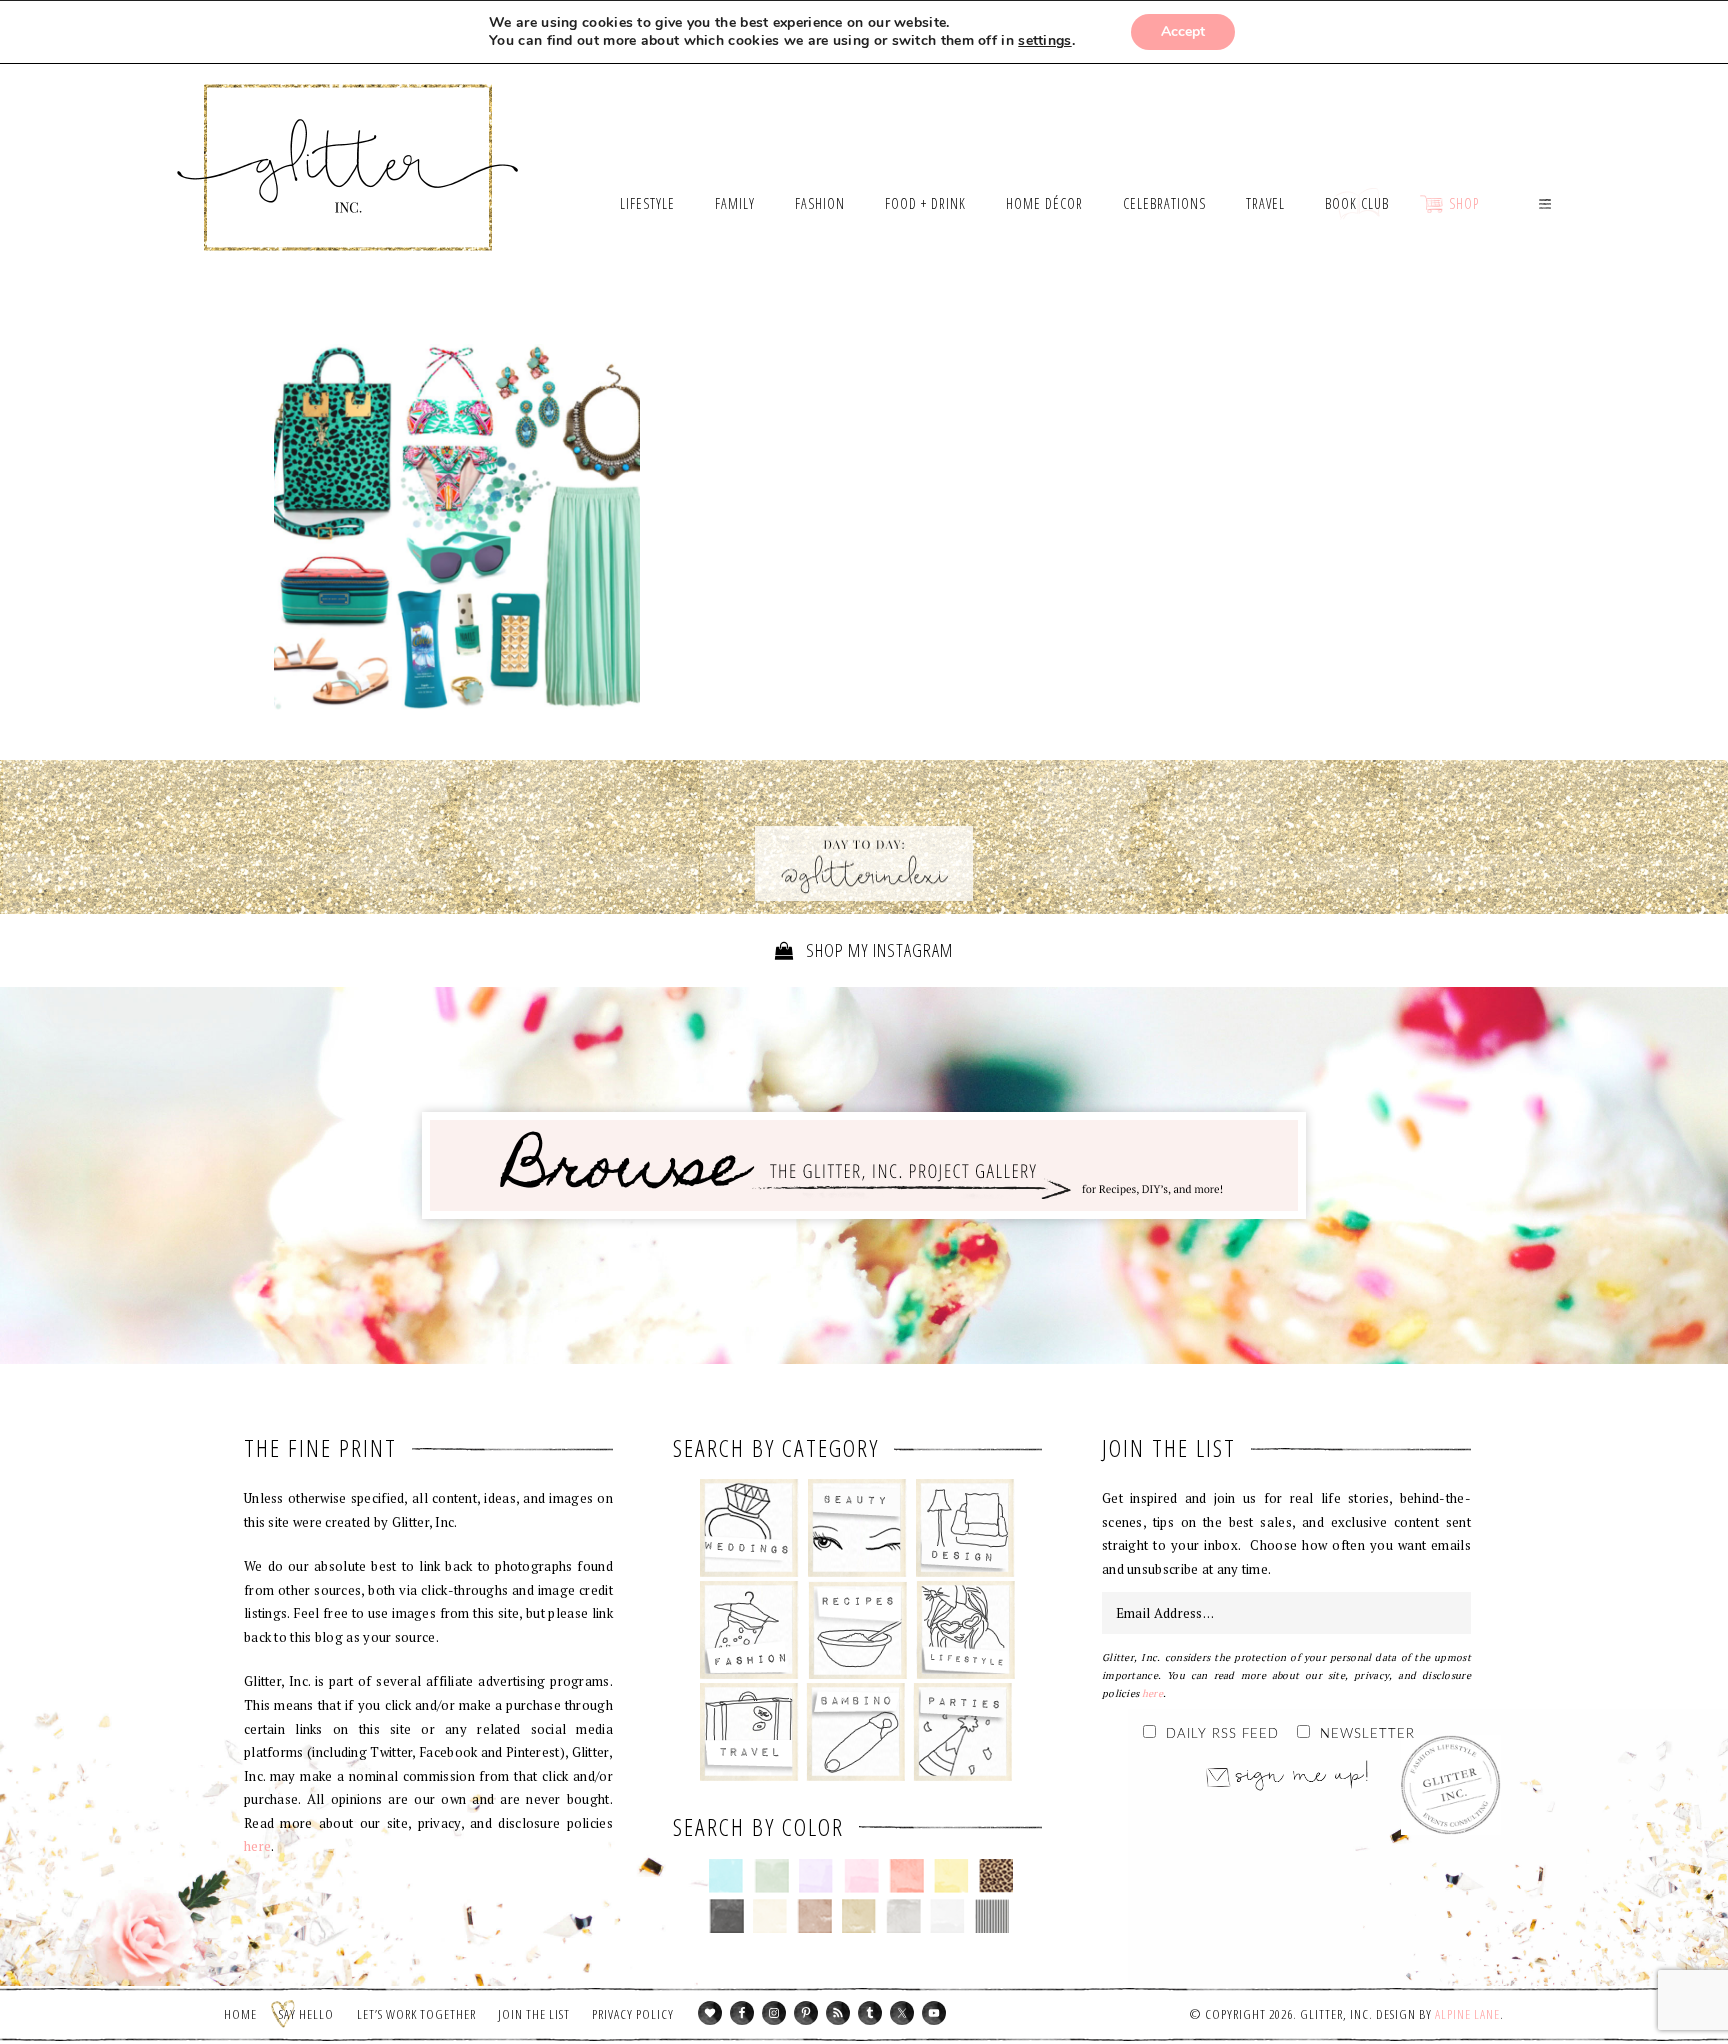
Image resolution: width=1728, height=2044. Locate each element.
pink (861, 1876)
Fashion (749, 1630)
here (257, 1846)
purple (816, 1876)
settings (1044, 41)
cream (770, 1916)
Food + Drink (857, 1630)
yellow (951, 1876)
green (771, 1876)
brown (814, 1916)
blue (726, 1876)
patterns (992, 1916)
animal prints (996, 1876)
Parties (962, 1732)
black (726, 1916)
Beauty (857, 1528)
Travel (749, 1732)
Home (240, 2014)
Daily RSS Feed (1222, 1734)
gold (859, 1916)
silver (903, 1916)
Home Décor (965, 1528)
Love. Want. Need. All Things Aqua (457, 527)
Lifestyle (965, 1630)
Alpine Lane (1467, 2014)
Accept (1183, 31)
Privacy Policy (633, 2014)
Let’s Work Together (416, 2014)
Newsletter (1367, 1734)
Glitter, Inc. (348, 143)
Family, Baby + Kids (855, 1732)
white (947, 1916)
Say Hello (306, 2014)
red (906, 1876)
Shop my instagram (877, 950)
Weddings (749, 1528)
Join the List (534, 2014)
